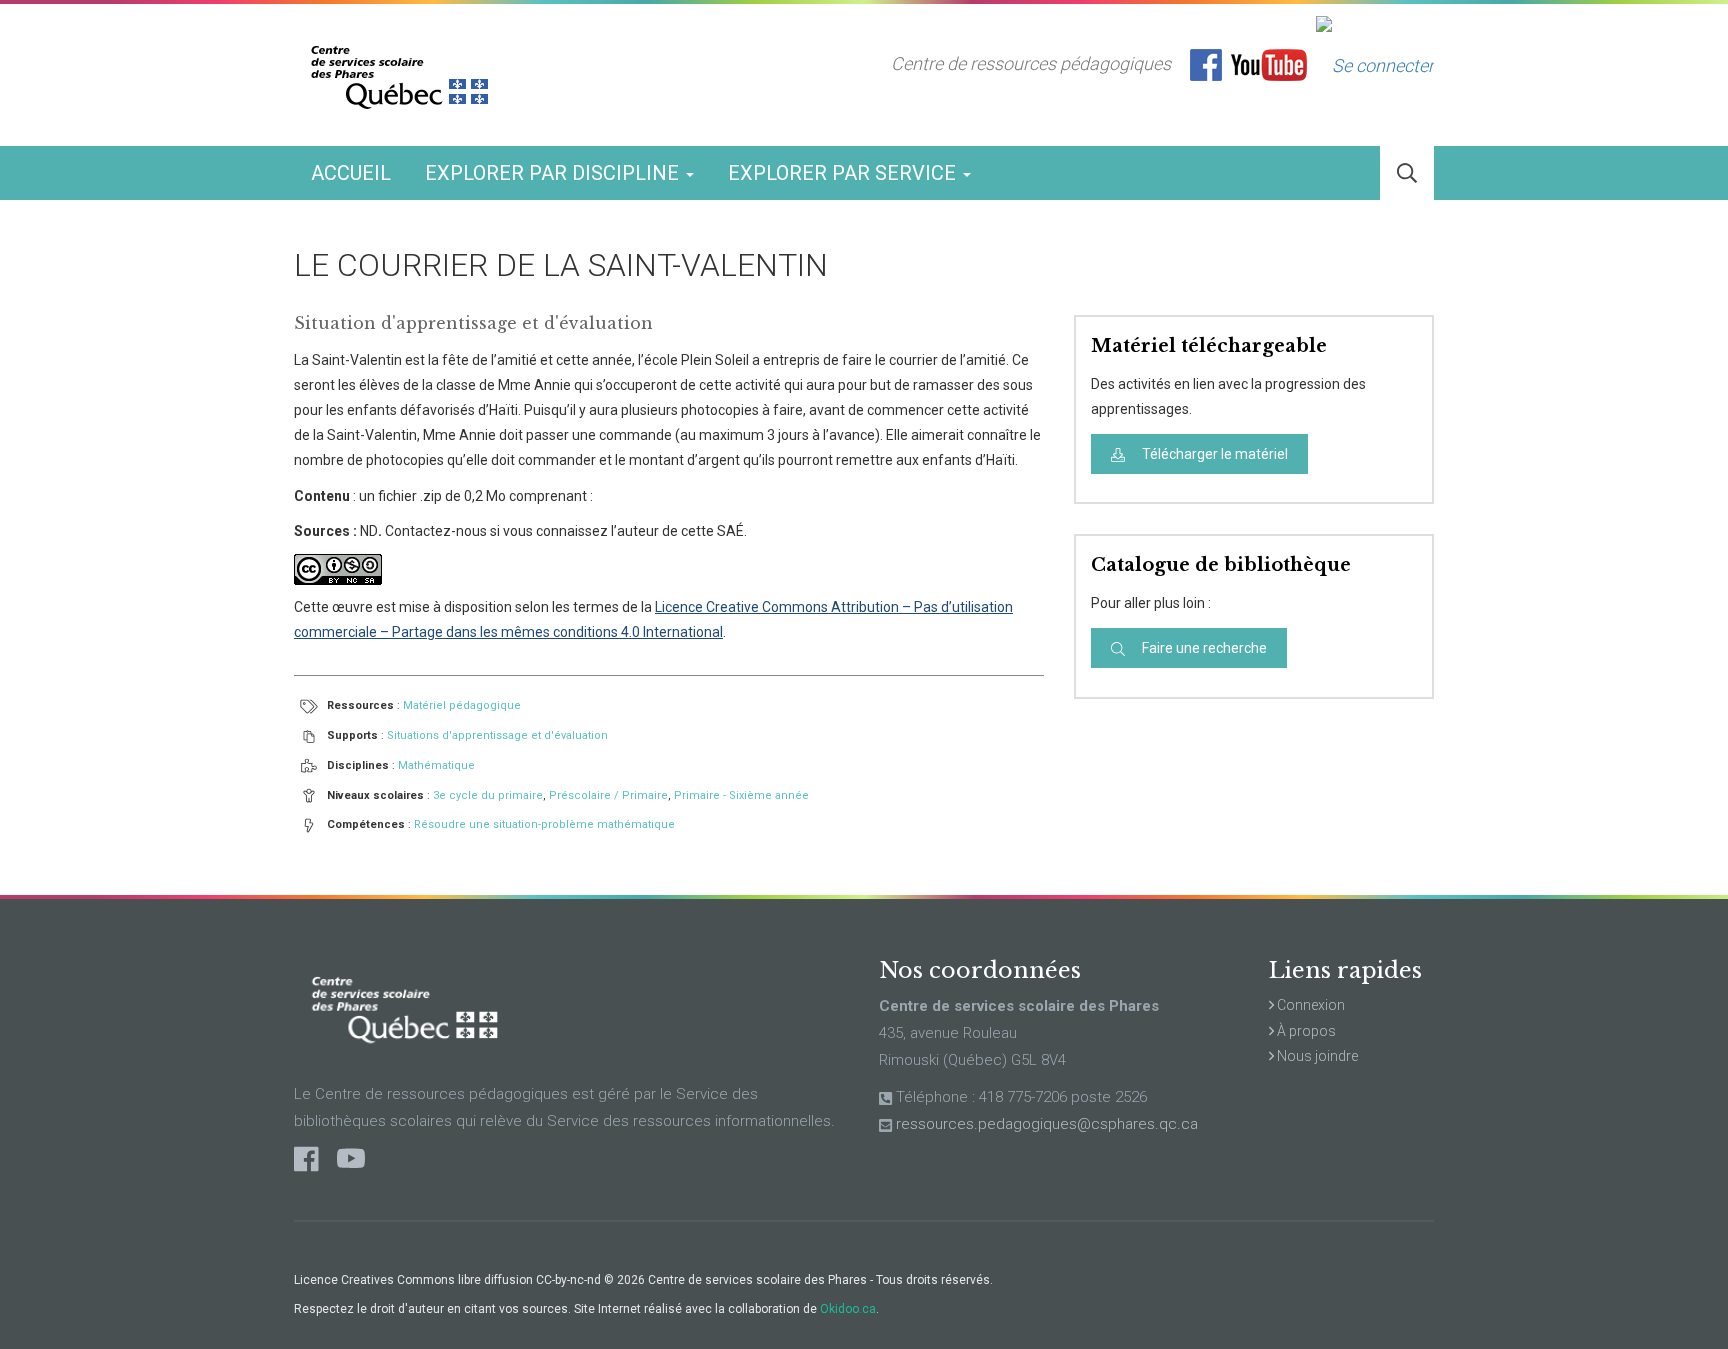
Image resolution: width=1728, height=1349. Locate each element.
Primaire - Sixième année (741, 795)
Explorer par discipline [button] (554, 173)
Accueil (351, 173)
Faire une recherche (1203, 648)
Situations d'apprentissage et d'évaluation (497, 735)
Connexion (1309, 1005)
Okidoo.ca (848, 1309)
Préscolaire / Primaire (608, 795)
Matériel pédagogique (462, 705)
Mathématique (436, 765)
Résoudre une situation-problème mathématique (544, 824)
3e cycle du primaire (488, 795)
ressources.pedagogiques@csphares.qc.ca (1047, 1124)
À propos (1305, 1031)
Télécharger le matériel (1213, 454)
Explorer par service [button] (844, 173)
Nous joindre (1316, 1056)
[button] (1407, 173)
